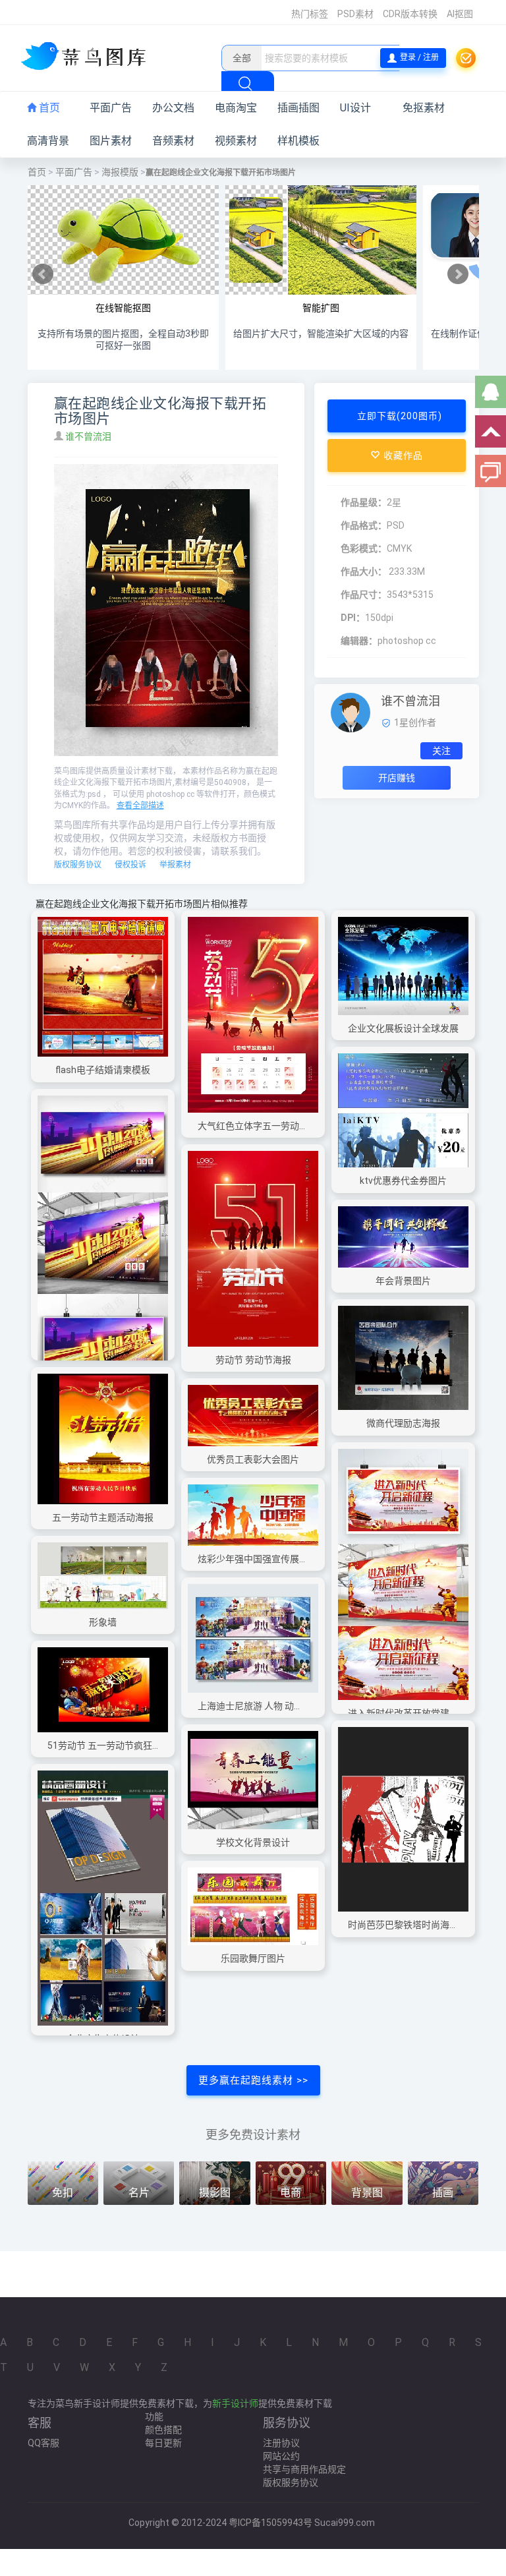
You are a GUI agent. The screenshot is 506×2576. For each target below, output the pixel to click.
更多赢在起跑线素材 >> (253, 2080)
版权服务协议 (78, 865)
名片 (139, 2193)
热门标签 (310, 14)
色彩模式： (364, 548)
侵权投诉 (130, 865)
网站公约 (281, 2456)
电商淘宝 (236, 108)
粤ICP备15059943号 (270, 2523)
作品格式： (364, 525)
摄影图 (215, 2193)
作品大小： (364, 571)
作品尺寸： (364, 595)
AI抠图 (460, 14)
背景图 (367, 2193)
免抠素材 (424, 108)
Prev (43, 274)
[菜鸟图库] (89, 57)
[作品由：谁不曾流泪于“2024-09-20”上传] (351, 712)
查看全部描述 (140, 805)
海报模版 (120, 172)
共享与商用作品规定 (304, 2469)
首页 (48, 108)
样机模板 (298, 141)
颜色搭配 (163, 2430)
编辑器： (359, 641)
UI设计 (355, 108)
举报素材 (175, 865)
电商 (291, 2193)
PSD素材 (355, 14)
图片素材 (111, 141)
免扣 (63, 2193)
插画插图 (298, 108)
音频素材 (173, 141)
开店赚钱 (397, 778)
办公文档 (173, 108)
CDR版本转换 (410, 14)
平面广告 (111, 108)
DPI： (353, 618)
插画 (443, 2193)
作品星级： (364, 502)
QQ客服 (43, 2443)
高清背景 (48, 141)
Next (458, 274)
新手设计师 (235, 2403)
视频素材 (236, 141)
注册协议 (281, 2443)
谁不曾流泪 (89, 436)
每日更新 (163, 2443)
